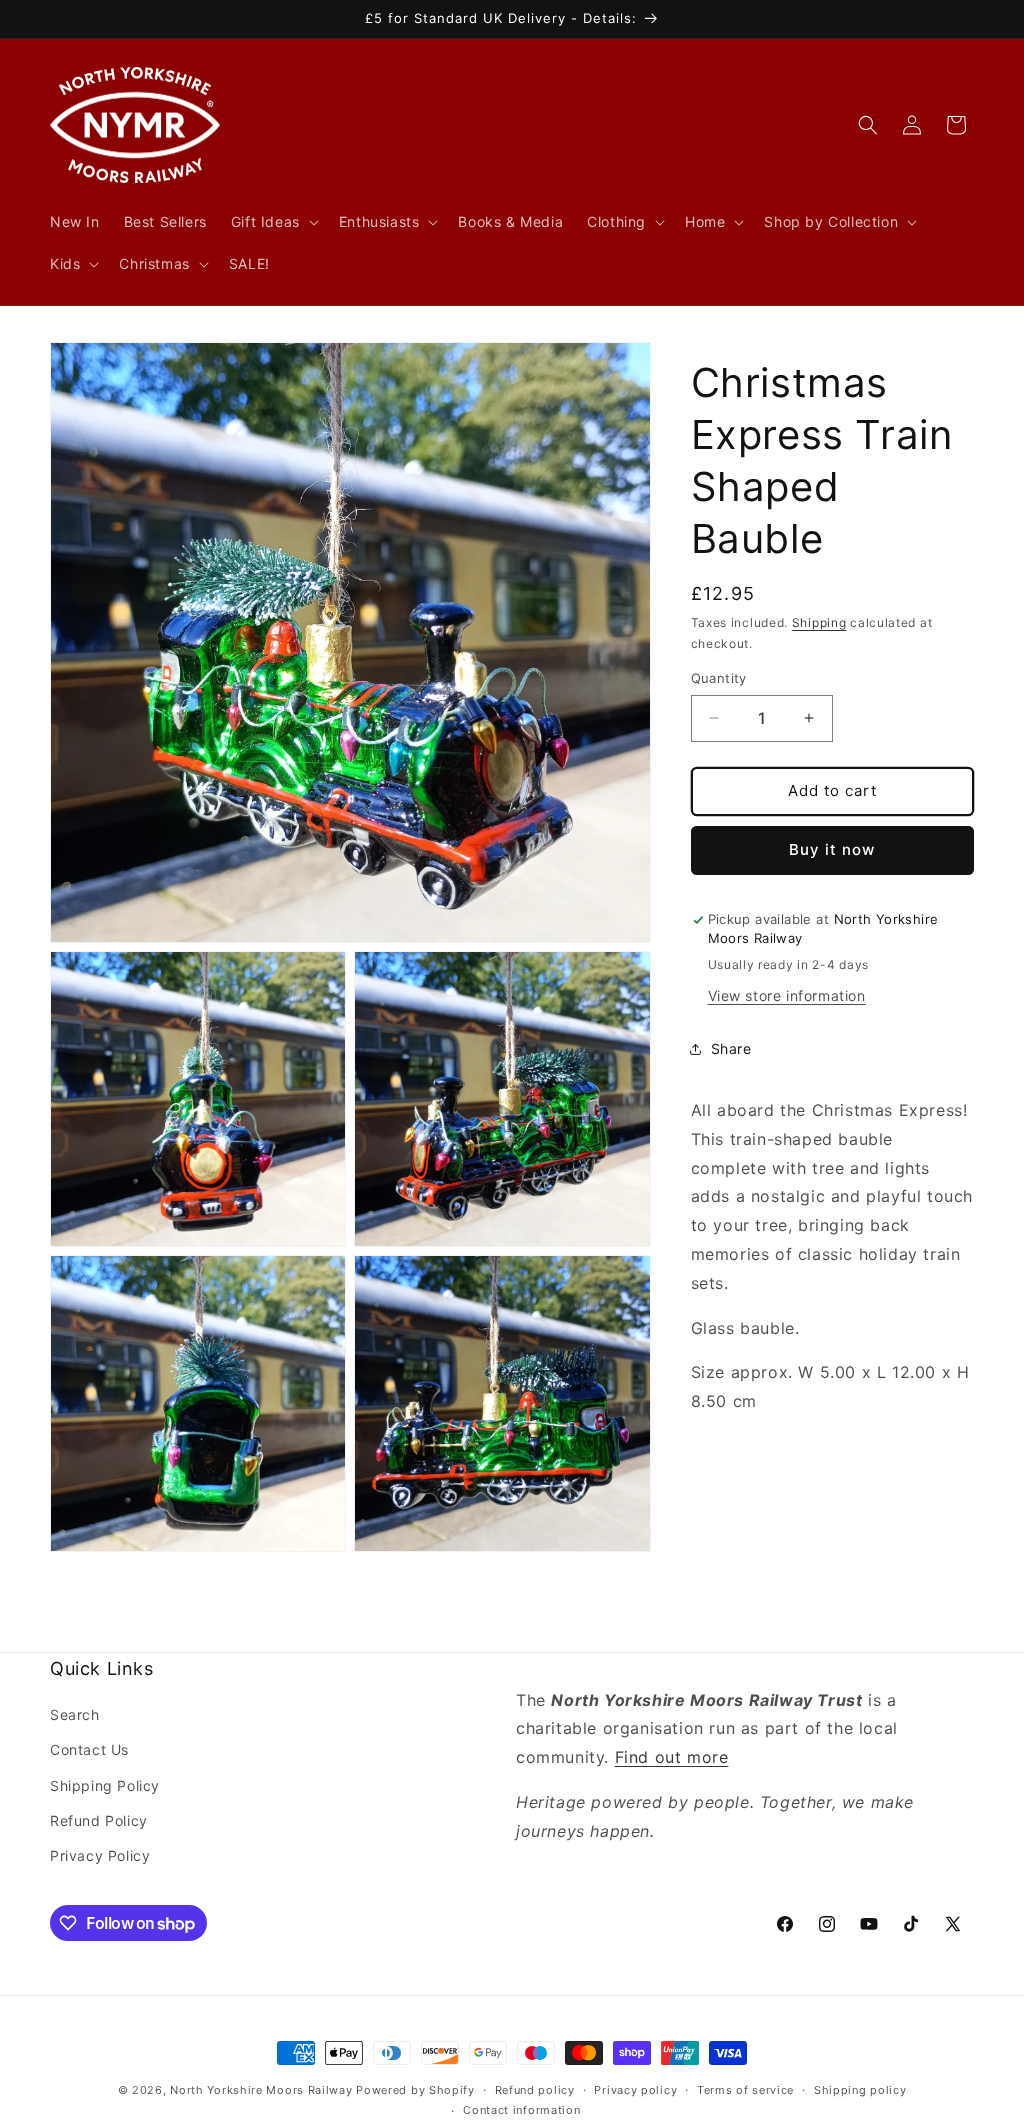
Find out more (672, 1757)
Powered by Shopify (415, 2090)
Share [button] (731, 1048)
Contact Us (89, 1749)
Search (75, 1714)
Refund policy (535, 2090)
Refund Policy (99, 1820)
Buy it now (832, 849)
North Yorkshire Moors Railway (261, 2090)
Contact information (521, 2110)
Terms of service (745, 2090)
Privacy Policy (100, 1855)
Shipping (819, 622)
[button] (273, 222)
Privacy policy (635, 2090)
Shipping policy (860, 2090)
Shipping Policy (105, 1785)
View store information (787, 995)
